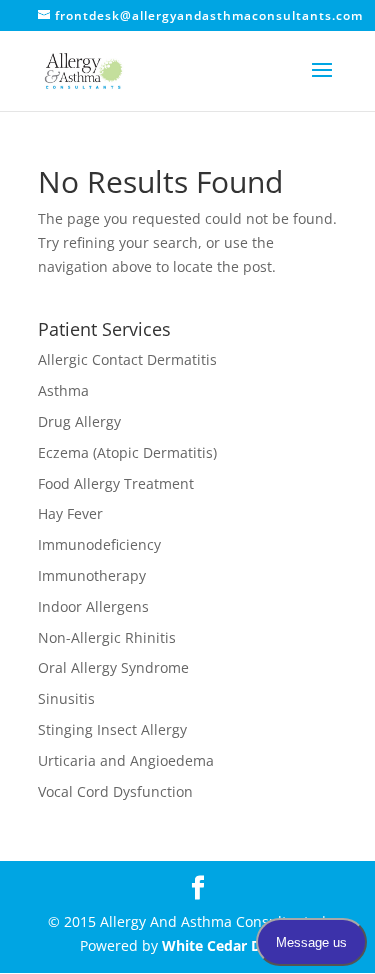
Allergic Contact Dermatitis (127, 359)
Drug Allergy (79, 421)
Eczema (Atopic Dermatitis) (127, 452)
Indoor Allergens (93, 606)
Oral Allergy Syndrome (113, 667)
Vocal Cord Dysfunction (115, 791)
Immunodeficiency (99, 544)
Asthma (63, 390)
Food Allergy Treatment (116, 483)
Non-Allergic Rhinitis (107, 637)
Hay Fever (70, 513)
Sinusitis (66, 698)
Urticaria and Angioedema (126, 760)
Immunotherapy (92, 575)
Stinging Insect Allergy (112, 729)
